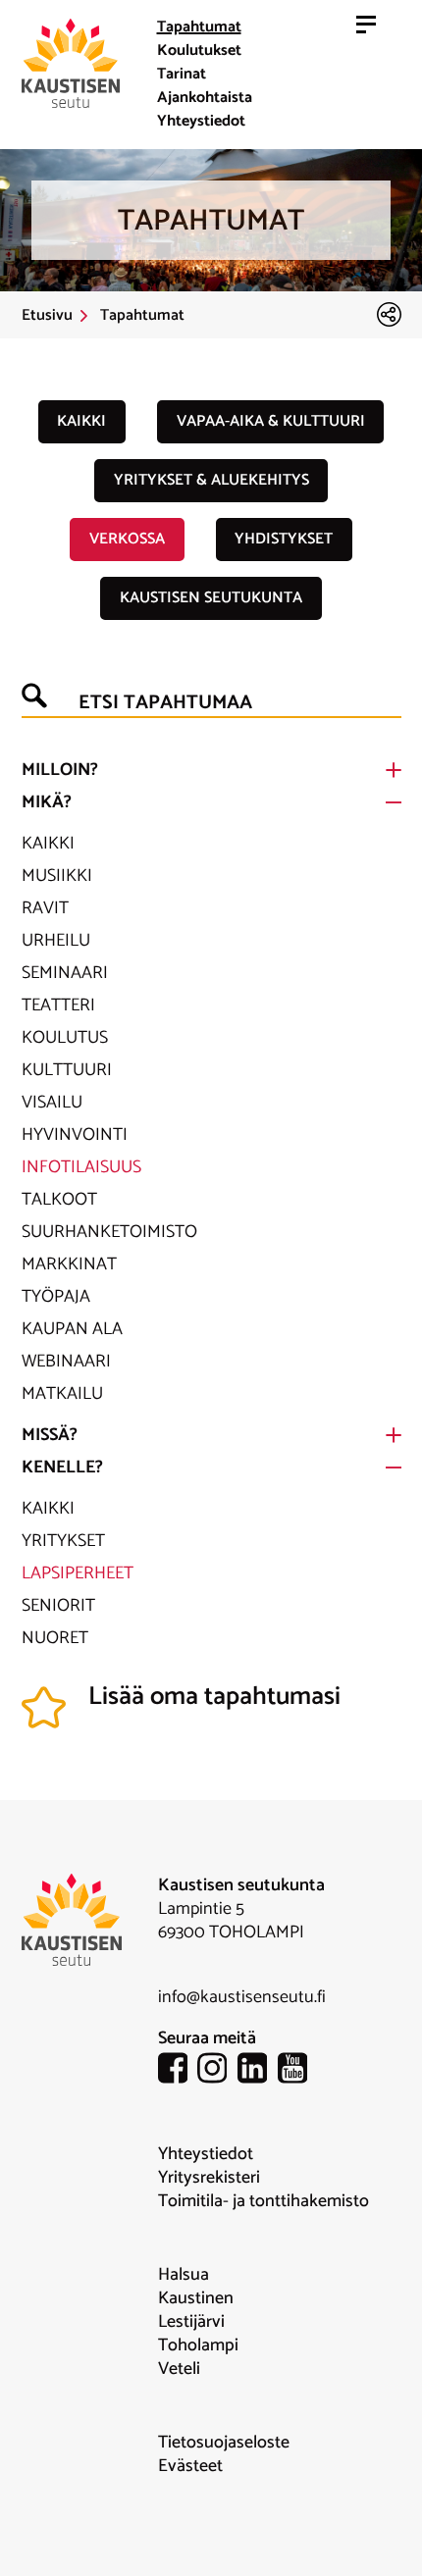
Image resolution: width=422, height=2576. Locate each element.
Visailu (52, 1103)
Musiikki (57, 876)
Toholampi (198, 2345)
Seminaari (65, 973)
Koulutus (65, 1038)
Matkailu (62, 1394)
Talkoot (59, 1200)
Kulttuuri (67, 1070)
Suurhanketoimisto (109, 1232)
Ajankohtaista (205, 98)
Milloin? (60, 770)
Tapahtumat (199, 27)
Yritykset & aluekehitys (211, 480)
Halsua (184, 2275)
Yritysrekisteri (209, 2178)
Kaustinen (196, 2298)
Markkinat (69, 1264)
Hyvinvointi (75, 1135)
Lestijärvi (191, 2322)
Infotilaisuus (81, 1167)
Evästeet (190, 2466)
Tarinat (182, 74)
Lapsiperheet (78, 1573)
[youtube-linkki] (298, 2071)
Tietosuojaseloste (224, 2443)
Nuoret (55, 1638)
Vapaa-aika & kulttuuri (271, 421)
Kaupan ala (72, 1329)
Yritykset (63, 1541)
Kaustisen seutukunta (211, 598)
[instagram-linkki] (217, 2071)
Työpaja (56, 1297)
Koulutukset (199, 51)
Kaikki (81, 421)
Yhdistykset (284, 539)
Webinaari (66, 1362)
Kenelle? (62, 1468)
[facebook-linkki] (178, 2071)
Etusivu (47, 316)
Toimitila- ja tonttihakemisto (264, 2201)
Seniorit (58, 1606)
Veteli (179, 2369)
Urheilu (56, 941)
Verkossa (127, 539)
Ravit (45, 908)
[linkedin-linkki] (258, 2071)
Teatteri (58, 1005)
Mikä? (47, 802)
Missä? (50, 1435)
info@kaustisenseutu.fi (242, 1997)
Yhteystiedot (201, 121)
